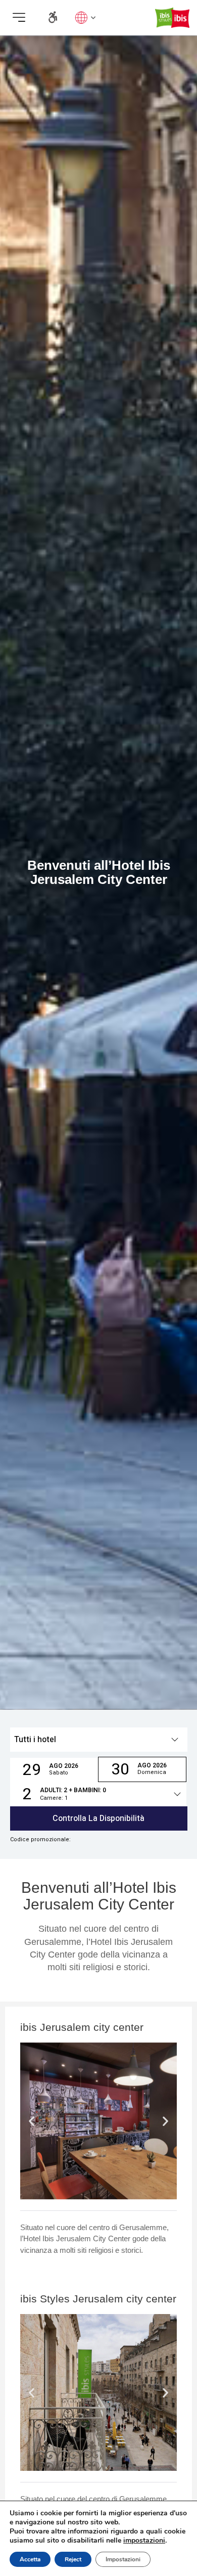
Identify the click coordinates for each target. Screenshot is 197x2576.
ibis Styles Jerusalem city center (98, 2299)
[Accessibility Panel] (53, 17)
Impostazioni (123, 2559)
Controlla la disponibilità (98, 1818)
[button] (19, 17)
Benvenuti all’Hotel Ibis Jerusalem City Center (99, 1896)
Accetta (30, 2559)
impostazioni (144, 2541)
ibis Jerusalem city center (82, 2027)
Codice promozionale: (40, 1840)
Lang (83, 17)
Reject (73, 2559)
